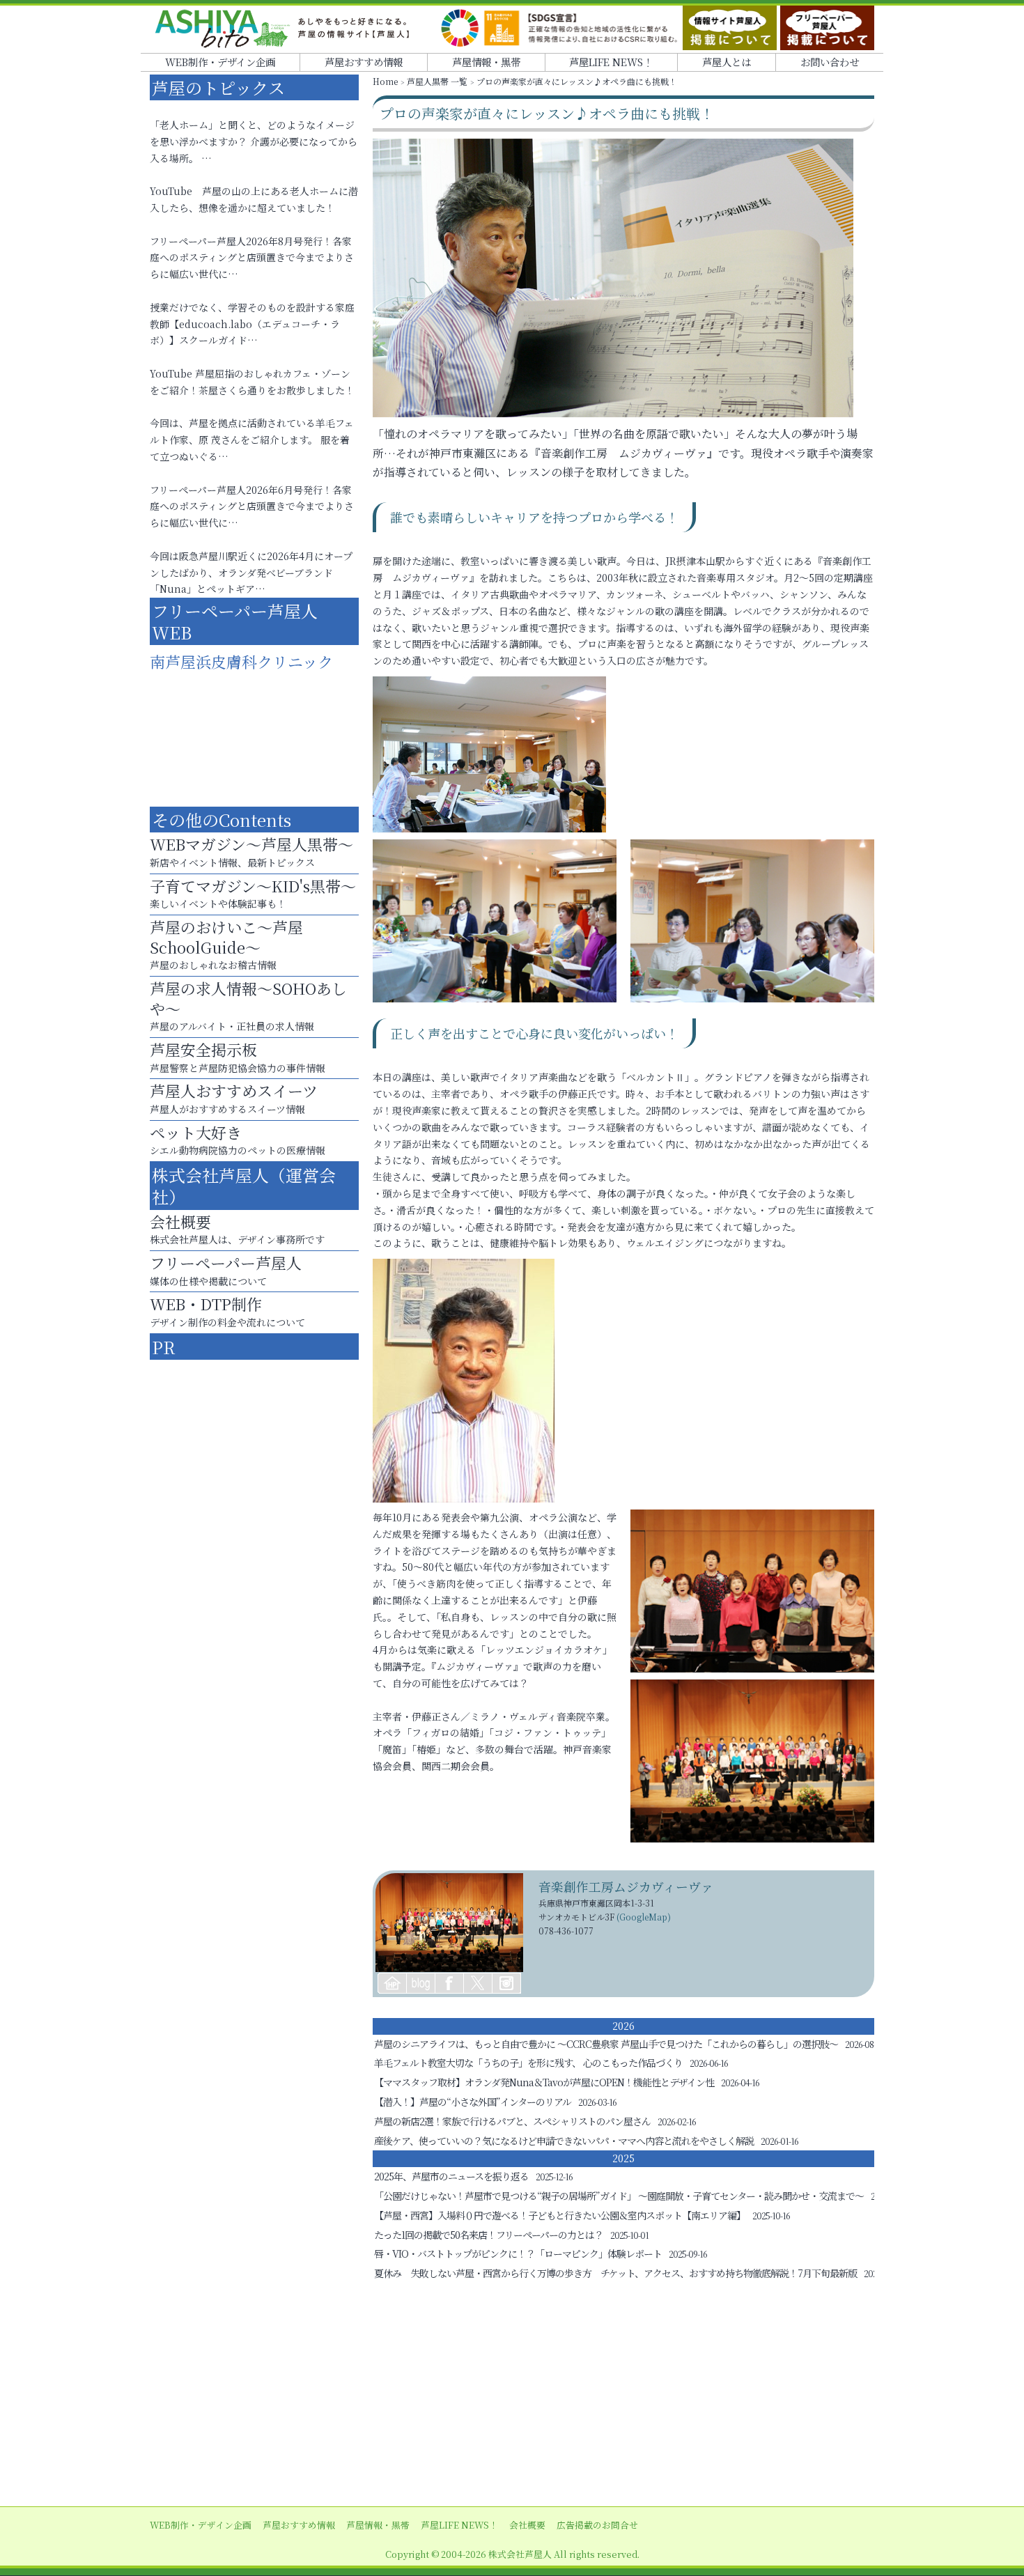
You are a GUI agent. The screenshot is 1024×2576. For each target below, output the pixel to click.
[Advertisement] (512, 2395)
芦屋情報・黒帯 (486, 62)
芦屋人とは (727, 62)
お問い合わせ (830, 62)
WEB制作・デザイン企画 (220, 62)
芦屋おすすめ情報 (364, 62)
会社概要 (527, 2525)
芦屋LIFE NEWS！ (611, 62)
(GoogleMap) (644, 1917)
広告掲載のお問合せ (597, 2525)
